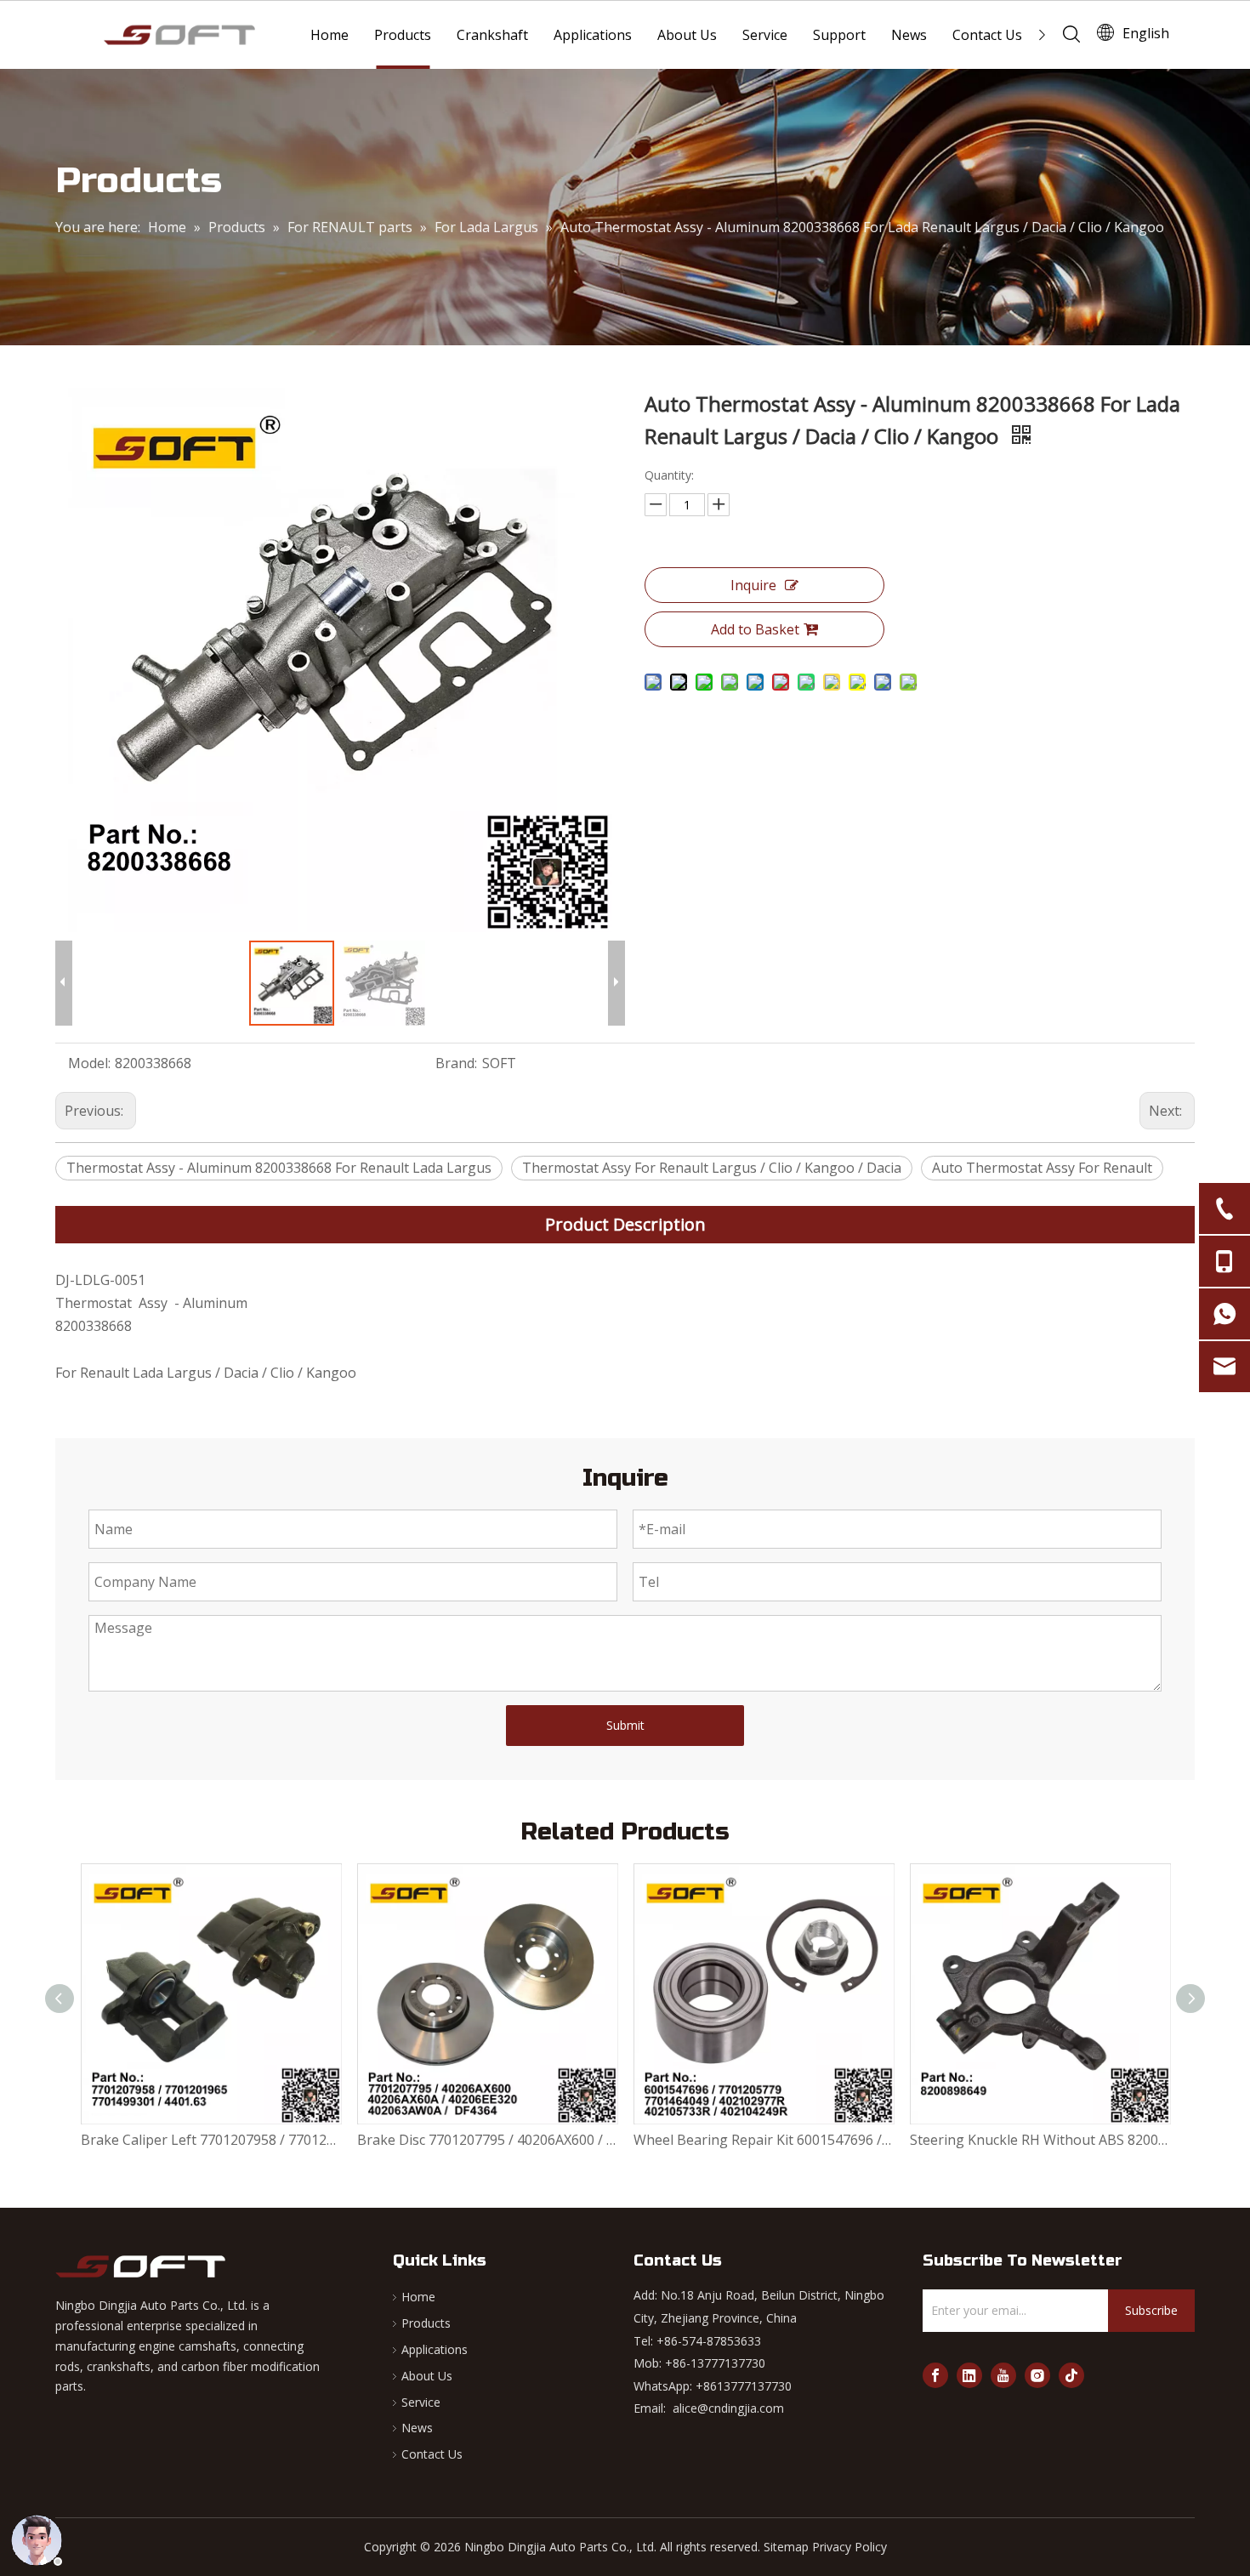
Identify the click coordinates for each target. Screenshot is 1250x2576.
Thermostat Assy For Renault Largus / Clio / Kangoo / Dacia (712, 1168)
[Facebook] (935, 2375)
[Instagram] (1037, 2375)
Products (403, 35)
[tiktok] (1071, 2375)
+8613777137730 (744, 2386)
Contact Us (987, 35)
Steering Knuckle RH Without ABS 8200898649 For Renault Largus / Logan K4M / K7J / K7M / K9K (794, 2140)
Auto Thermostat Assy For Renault (1042, 1168)
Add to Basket (755, 629)
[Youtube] (1003, 2375)
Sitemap (786, 2547)
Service (765, 35)
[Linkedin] (969, 2375)
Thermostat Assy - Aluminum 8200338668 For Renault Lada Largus (279, 1168)
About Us (687, 35)
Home (330, 35)
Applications (593, 35)
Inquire (753, 585)
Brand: (456, 1063)
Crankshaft (492, 35)
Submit (625, 1725)
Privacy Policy (849, 2547)
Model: (89, 1063)
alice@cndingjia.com (728, 2408)
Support (839, 35)
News (909, 35)
